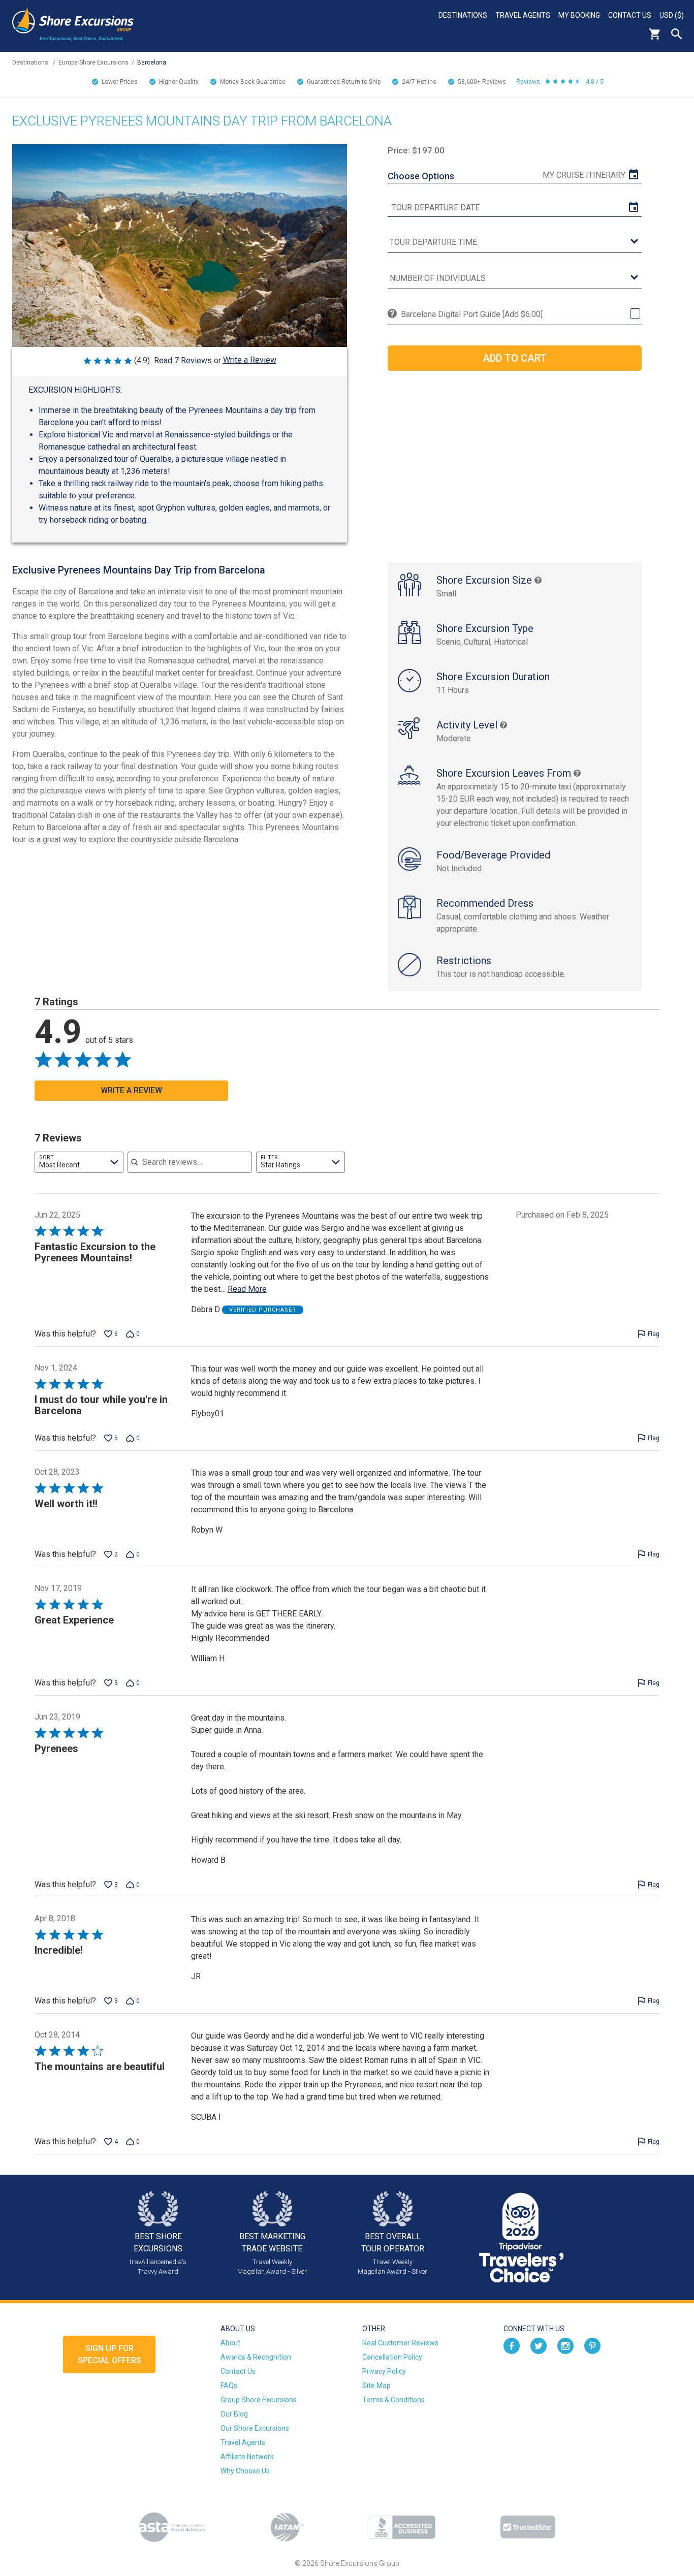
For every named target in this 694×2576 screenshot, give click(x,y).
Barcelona (152, 62)
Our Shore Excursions (255, 2428)
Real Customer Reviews (400, 2343)
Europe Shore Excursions (93, 62)
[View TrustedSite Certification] (528, 2527)
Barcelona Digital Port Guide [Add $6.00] (472, 314)
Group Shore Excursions (259, 2400)
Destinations (463, 15)
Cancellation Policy (392, 2357)
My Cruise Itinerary (584, 175)
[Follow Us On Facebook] (512, 2345)
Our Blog (234, 2414)
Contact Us (630, 15)
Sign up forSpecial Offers (109, 2354)
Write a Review (250, 360)
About (230, 2343)
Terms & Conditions (393, 2400)
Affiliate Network (247, 2457)
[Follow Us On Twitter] (539, 2345)
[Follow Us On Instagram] (565, 2345)
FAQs (229, 2386)
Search (677, 34)
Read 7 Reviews (183, 360)
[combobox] (79, 1162)
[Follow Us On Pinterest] (592, 2345)
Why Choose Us (245, 2471)
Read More (247, 1289)
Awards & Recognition (256, 2357)
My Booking (579, 15)
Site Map (376, 2386)
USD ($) (672, 15)
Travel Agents (523, 15)
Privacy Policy (384, 2371)
